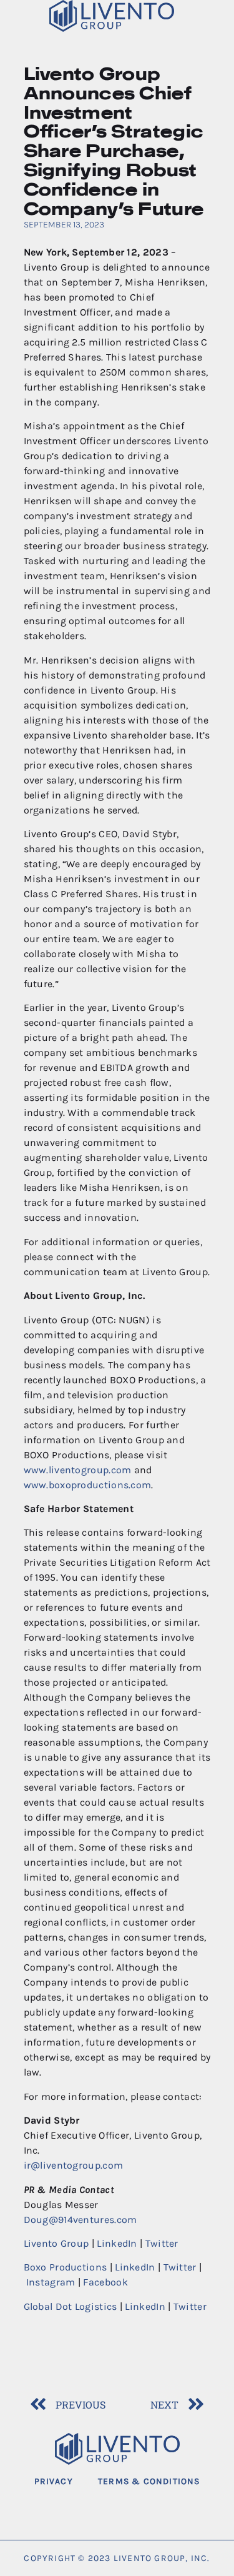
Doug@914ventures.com (80, 2220)
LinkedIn (117, 2243)
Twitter (162, 2243)
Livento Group (56, 2243)
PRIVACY (54, 2481)
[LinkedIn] (136, 2508)
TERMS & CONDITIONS (149, 2481)
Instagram (51, 2282)
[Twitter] (98, 2508)
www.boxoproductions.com (88, 1485)
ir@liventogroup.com (74, 2165)
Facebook (105, 2282)
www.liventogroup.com (78, 1470)
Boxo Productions (66, 2267)
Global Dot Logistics (71, 2306)
